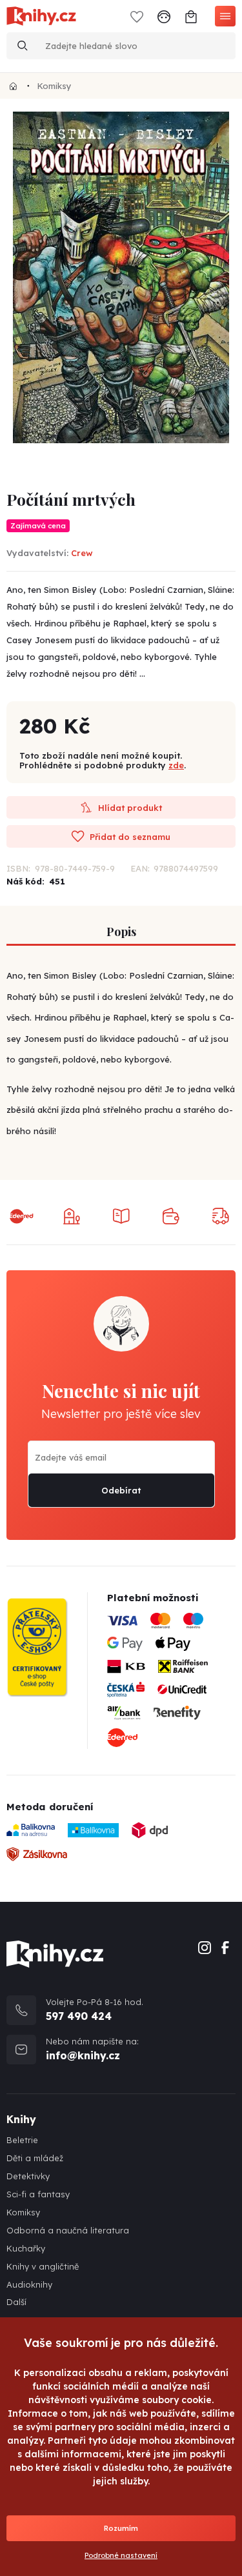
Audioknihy (29, 2285)
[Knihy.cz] (13, 86)
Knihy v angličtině (43, 2267)
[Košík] (191, 16)
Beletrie (22, 2140)
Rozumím (121, 2528)
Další (16, 2302)
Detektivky (28, 2176)
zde (176, 765)
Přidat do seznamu (129, 837)
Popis (121, 932)
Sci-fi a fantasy (38, 2194)
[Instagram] (205, 1947)
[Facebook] (225, 1947)
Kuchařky (26, 2249)
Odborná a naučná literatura (68, 2231)
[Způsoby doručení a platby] (171, 1684)
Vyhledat (23, 46)
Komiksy (54, 86)
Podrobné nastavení (121, 2555)
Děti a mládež (35, 2158)
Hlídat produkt (129, 808)
